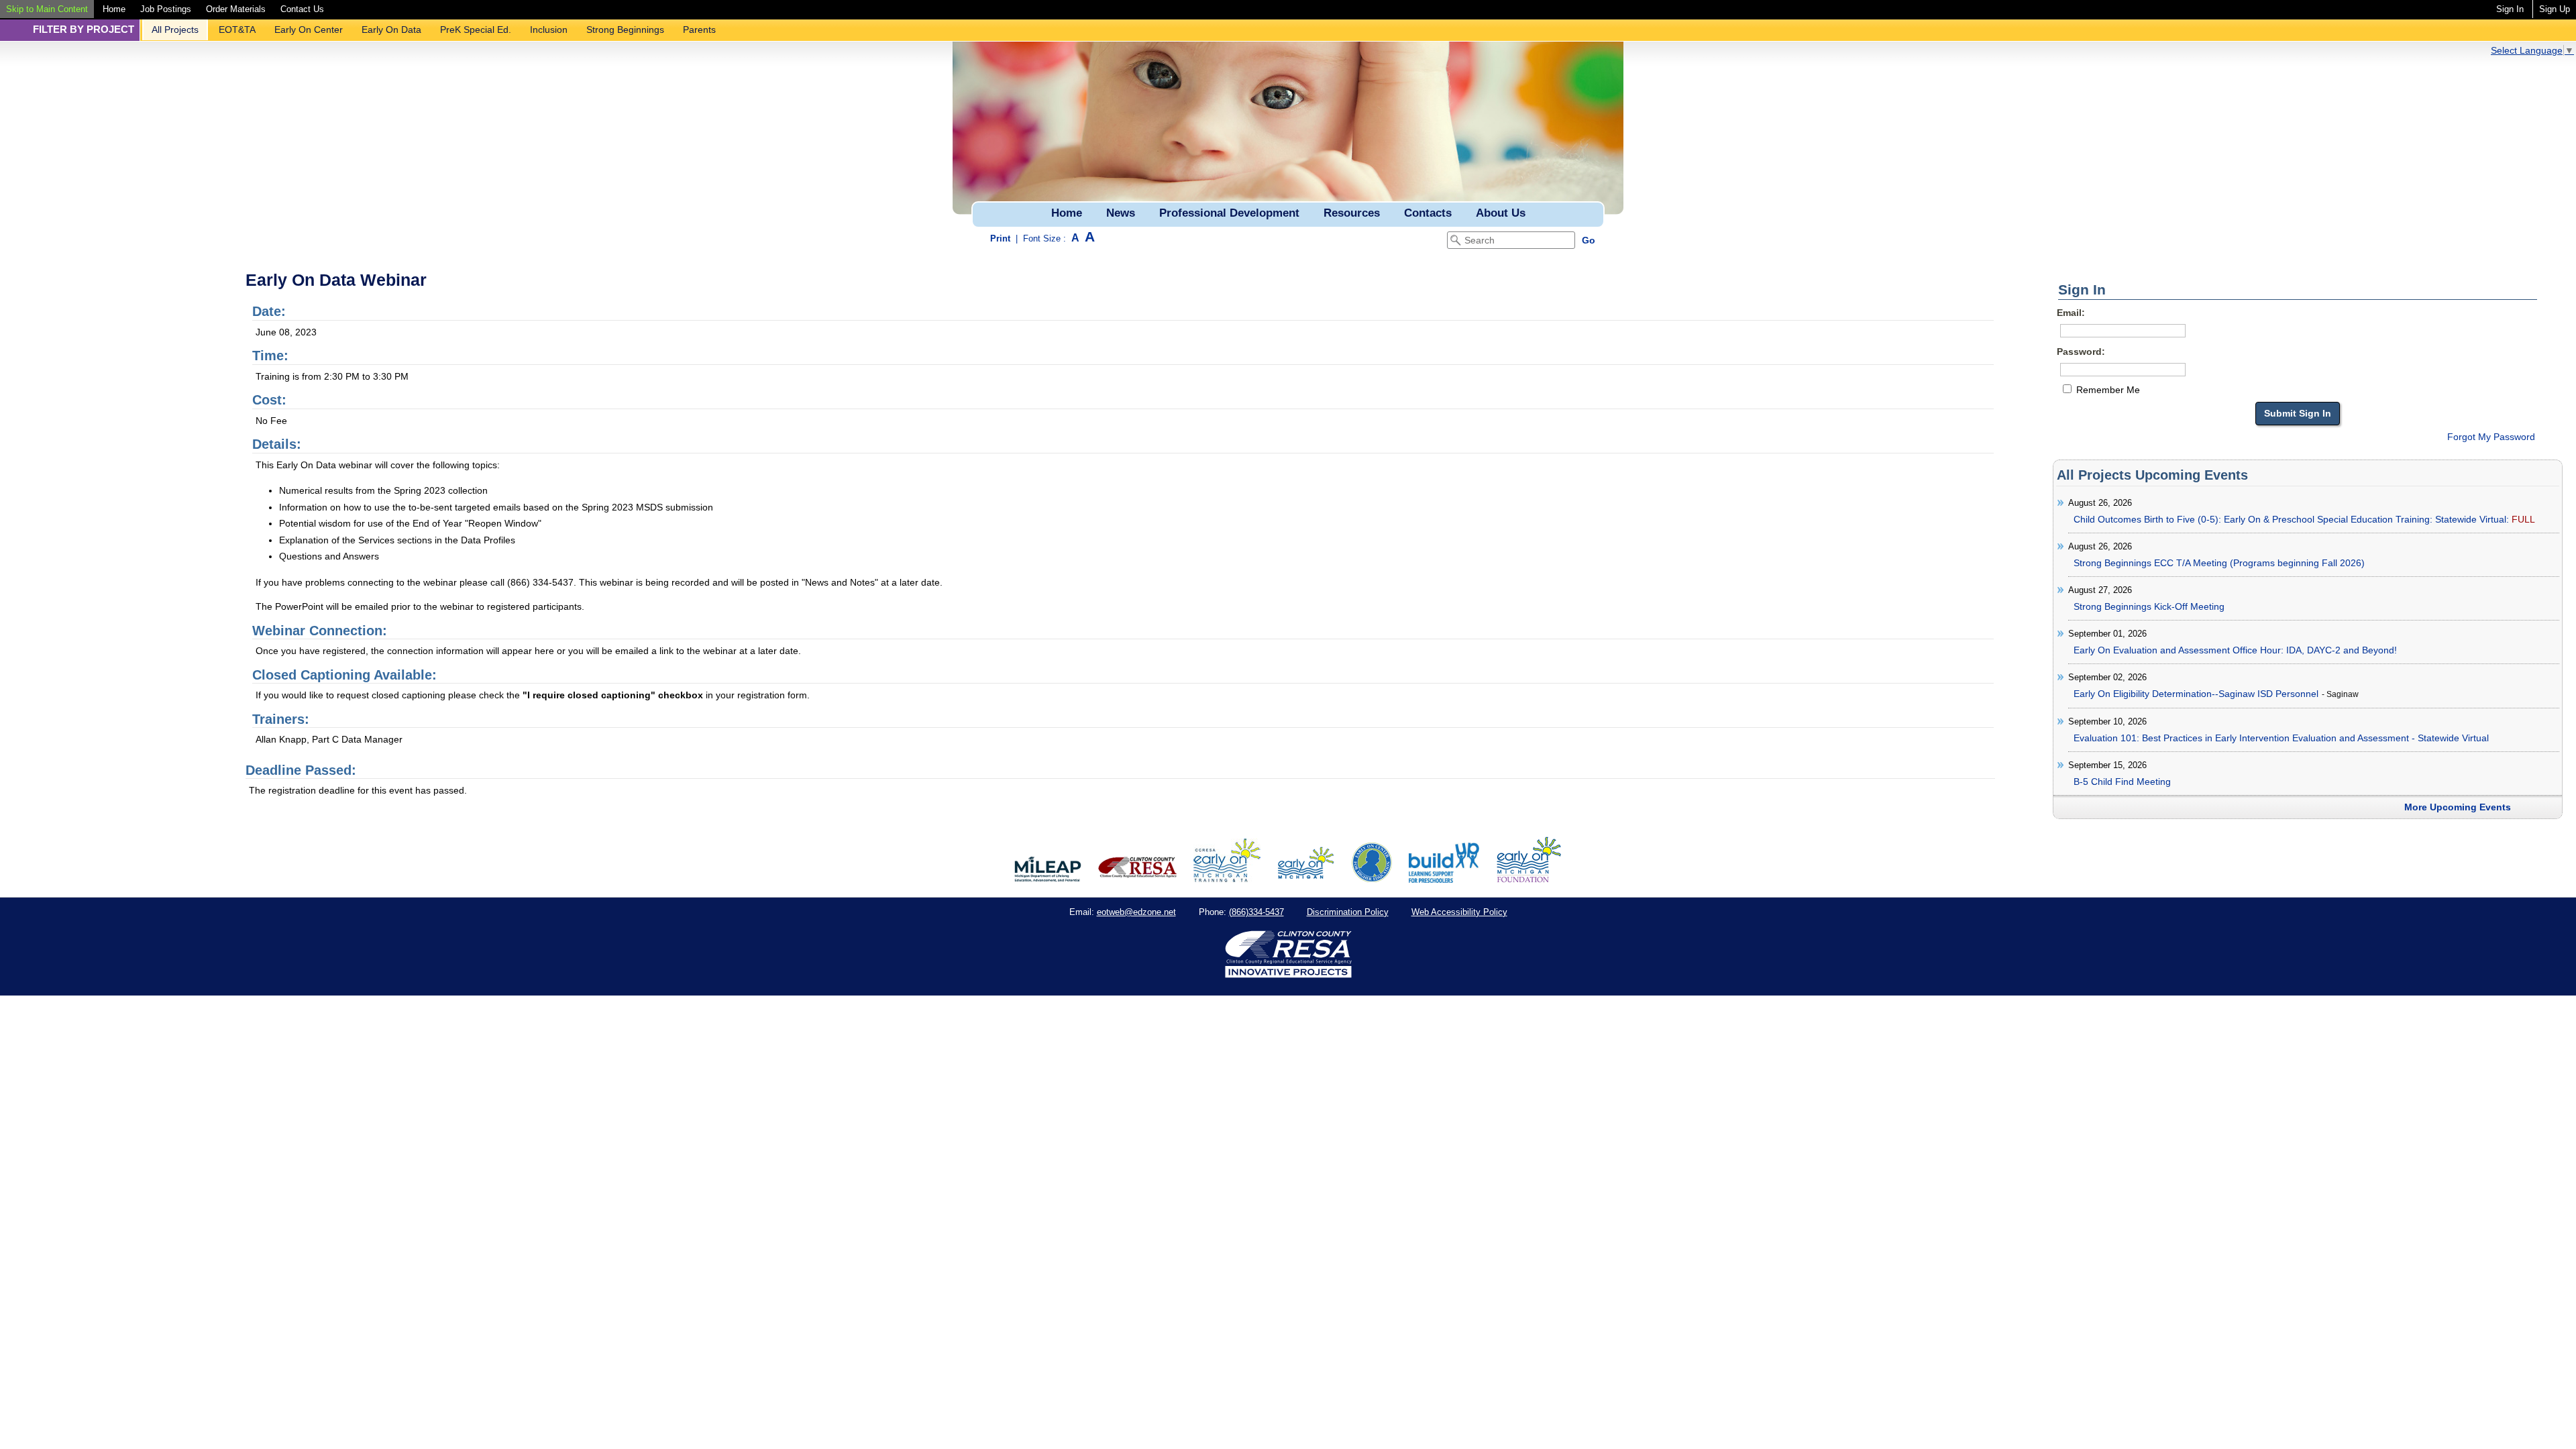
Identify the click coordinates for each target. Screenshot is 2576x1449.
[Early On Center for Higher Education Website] (1372, 879)
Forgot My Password (2491, 437)
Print (1000, 238)
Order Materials (236, 9)
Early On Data (391, 30)
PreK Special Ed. (476, 30)
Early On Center (309, 30)
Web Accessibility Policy (1459, 912)
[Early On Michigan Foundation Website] (1529, 879)
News (1121, 213)
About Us (1501, 213)
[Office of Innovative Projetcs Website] (1227, 879)
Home (114, 9)
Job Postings (166, 9)
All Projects (175, 30)
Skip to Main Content (47, 9)
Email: (2071, 313)
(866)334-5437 (1256, 912)
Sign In (2510, 9)
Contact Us (302, 9)
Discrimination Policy (1348, 912)
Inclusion (549, 30)
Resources (1352, 213)
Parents (699, 30)
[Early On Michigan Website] (1306, 879)
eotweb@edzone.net (1136, 912)
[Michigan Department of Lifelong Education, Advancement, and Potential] (1048, 879)
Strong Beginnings (625, 30)
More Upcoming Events (2458, 807)
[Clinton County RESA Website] (1137, 879)
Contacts (1428, 213)
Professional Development (1229, 213)
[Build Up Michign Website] (1444, 879)
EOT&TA (237, 30)
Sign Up (2555, 9)
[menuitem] (47, 9)
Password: (2081, 352)
